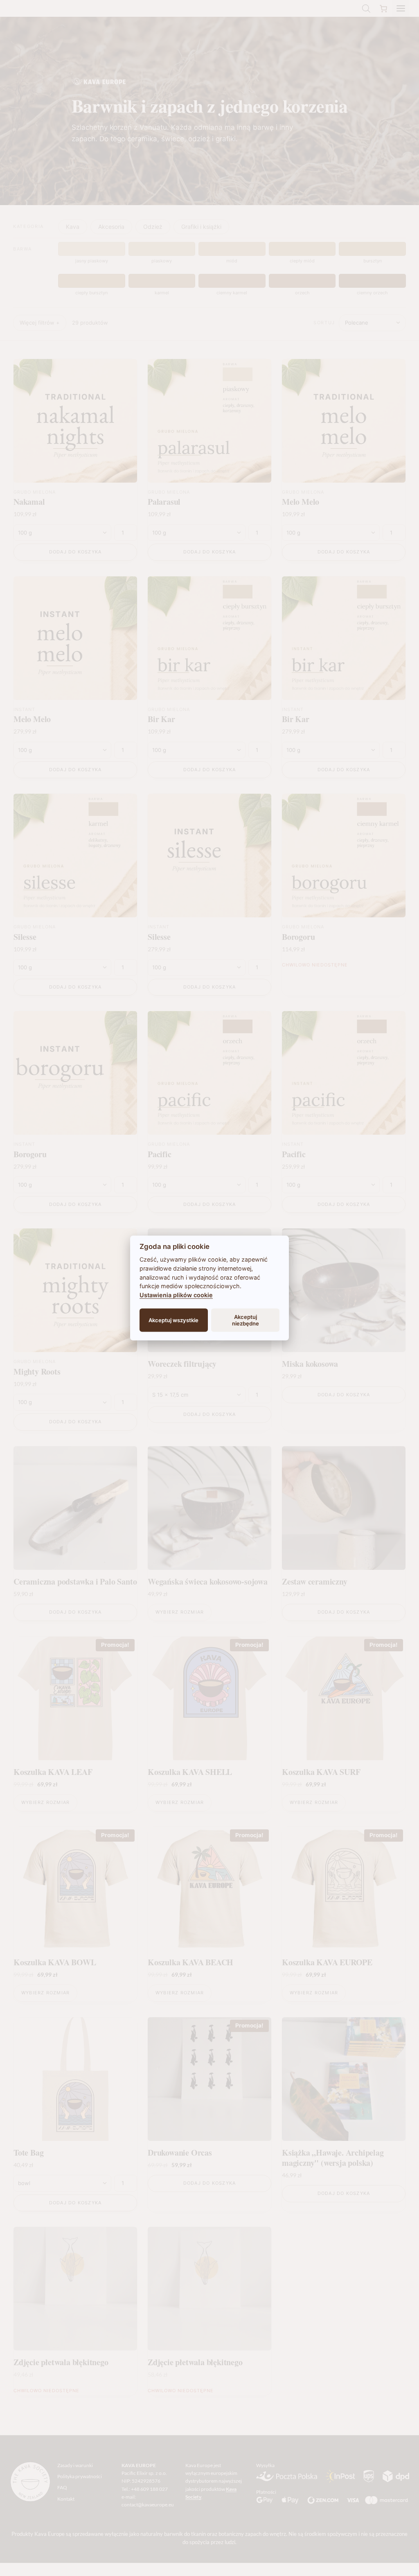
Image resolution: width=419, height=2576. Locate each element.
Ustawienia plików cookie (176, 1295)
